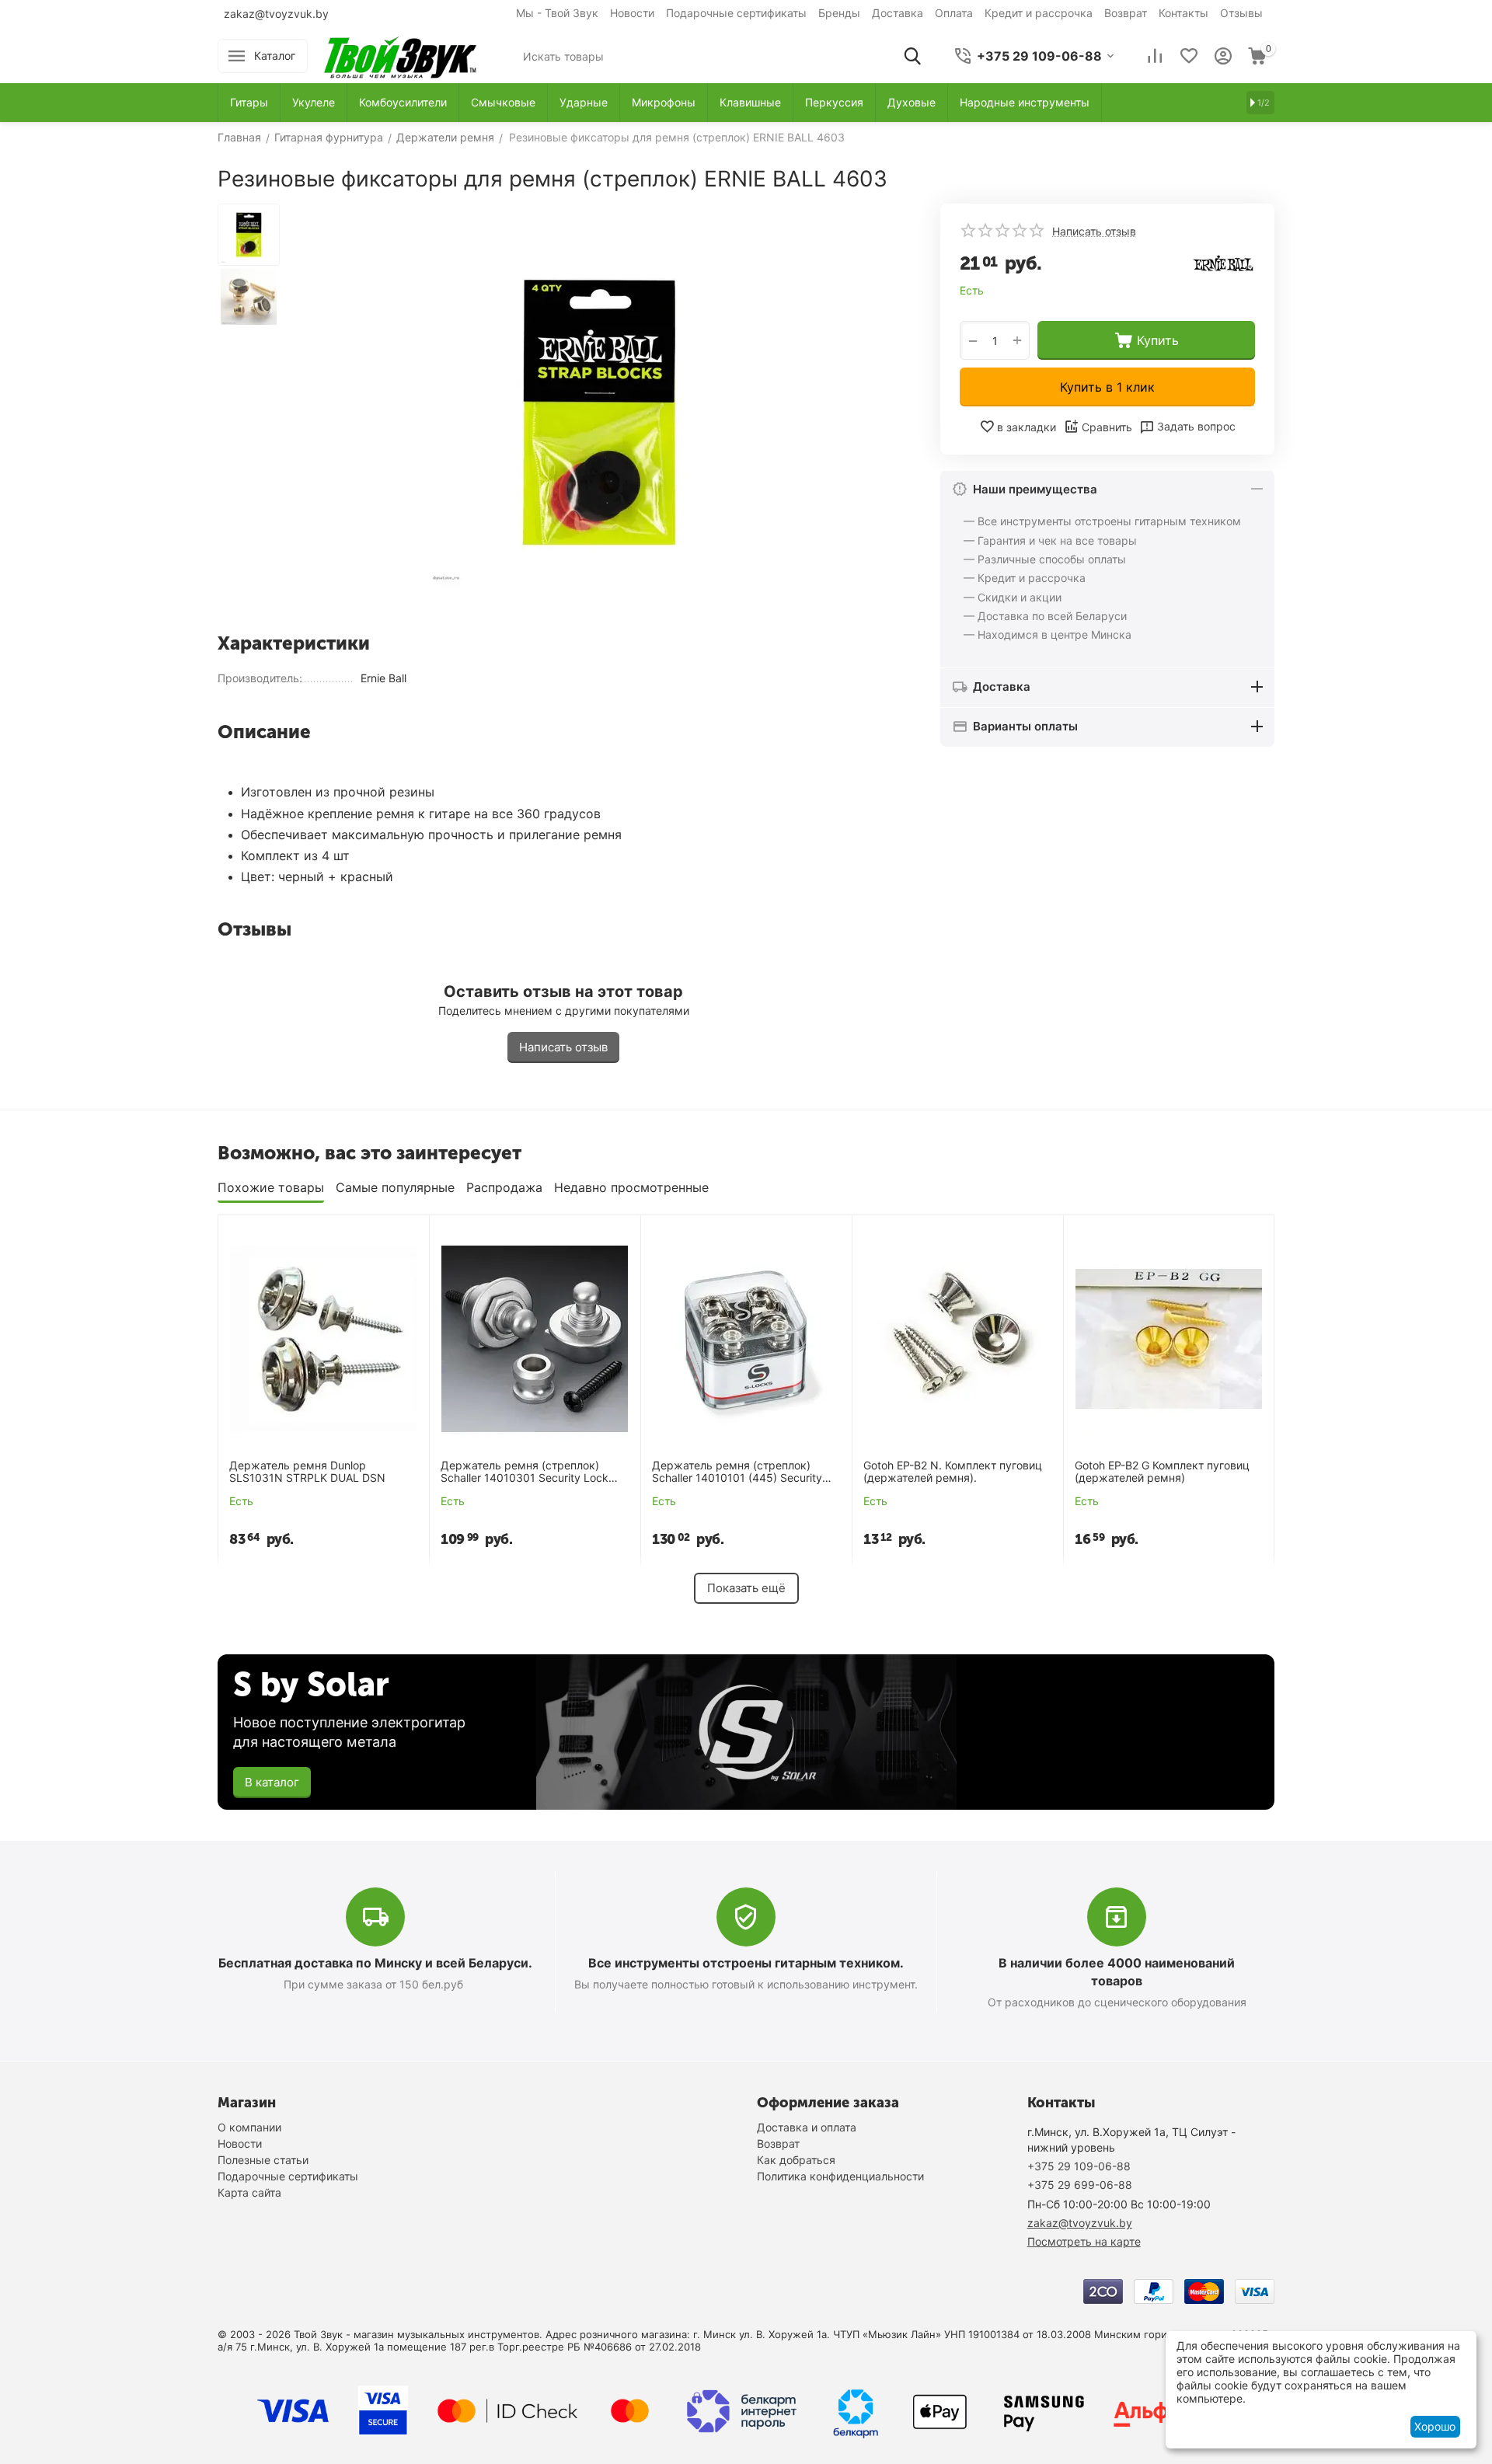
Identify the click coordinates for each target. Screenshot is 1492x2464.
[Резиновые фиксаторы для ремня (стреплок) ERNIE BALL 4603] (598, 412)
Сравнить (1107, 428)
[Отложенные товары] (1189, 56)
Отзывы (1241, 13)
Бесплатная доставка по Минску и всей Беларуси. (375, 1963)
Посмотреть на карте (1084, 2241)
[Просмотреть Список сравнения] (1155, 56)
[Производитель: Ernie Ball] (1224, 262)
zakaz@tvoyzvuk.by (276, 14)
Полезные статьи (263, 2160)
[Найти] (912, 56)
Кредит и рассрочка (1039, 13)
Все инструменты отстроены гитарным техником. (746, 1963)
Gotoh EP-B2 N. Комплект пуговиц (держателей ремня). (953, 1472)
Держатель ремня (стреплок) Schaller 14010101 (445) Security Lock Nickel (737, 1472)
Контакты (1183, 13)
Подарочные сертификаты (736, 13)
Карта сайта (249, 2192)
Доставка (898, 13)
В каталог (272, 1782)
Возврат (1126, 13)
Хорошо (1435, 2426)
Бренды (839, 13)
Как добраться (796, 2160)
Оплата (954, 13)
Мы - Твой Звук (557, 13)
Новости (632, 13)
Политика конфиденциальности (840, 2176)
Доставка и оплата (807, 2127)
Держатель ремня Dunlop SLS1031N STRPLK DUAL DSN (307, 1472)
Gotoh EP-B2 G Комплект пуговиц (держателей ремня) (1162, 1472)
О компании (249, 2127)
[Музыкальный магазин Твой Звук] (400, 55)
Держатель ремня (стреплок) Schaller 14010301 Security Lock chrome (525, 1472)
